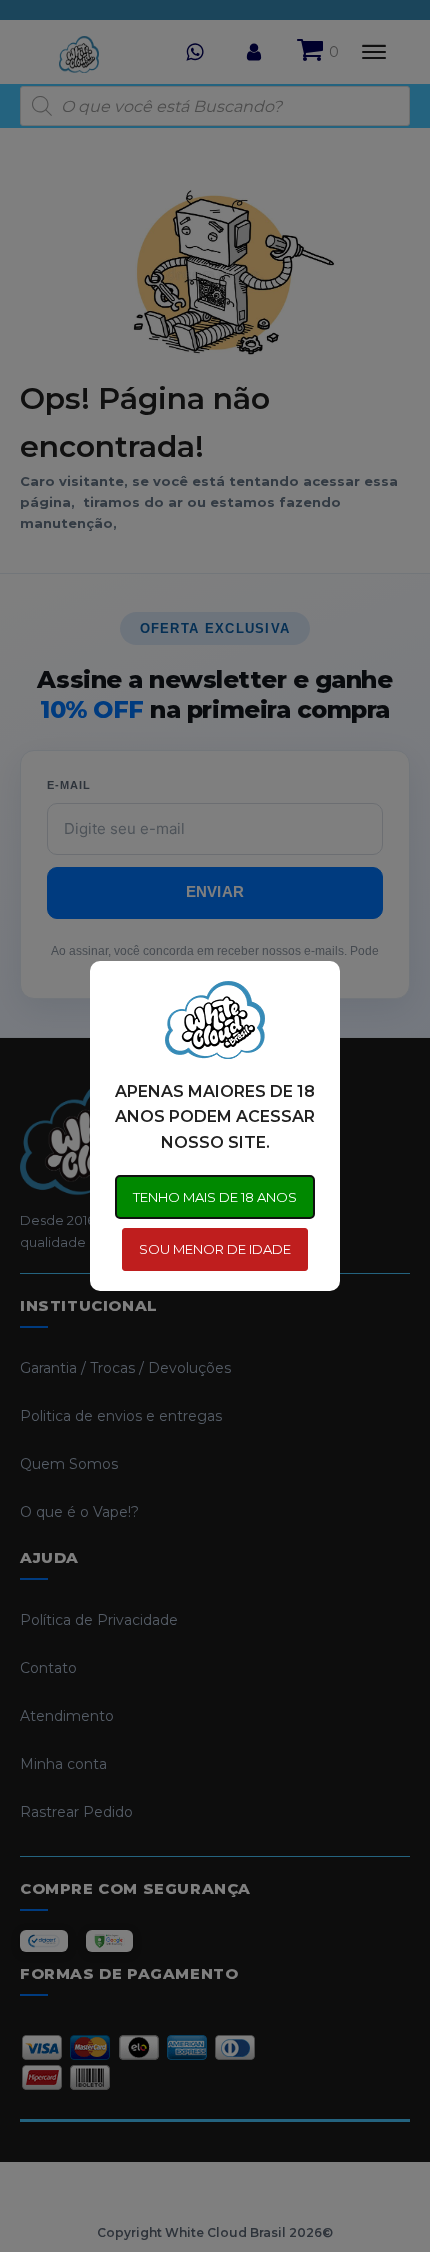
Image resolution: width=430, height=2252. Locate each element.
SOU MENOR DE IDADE (215, 1249)
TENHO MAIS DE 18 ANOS (215, 1197)
